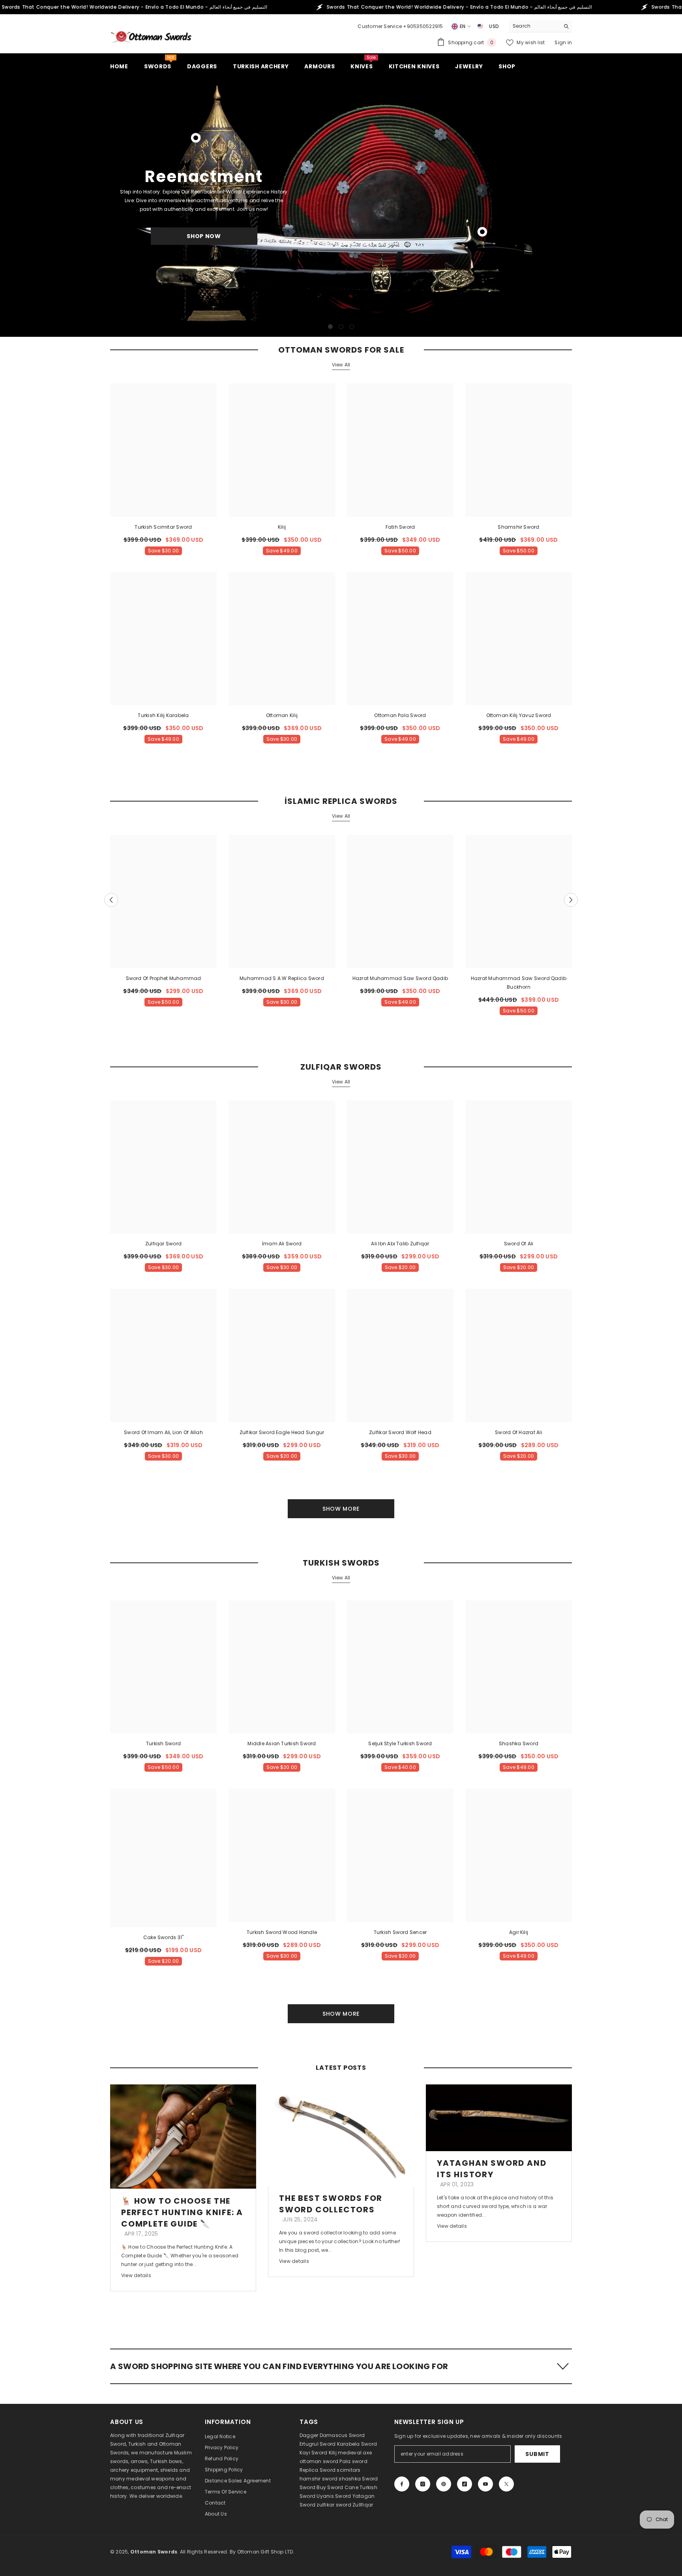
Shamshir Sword (518, 527)
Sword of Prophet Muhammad (164, 978)
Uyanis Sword (334, 2496)
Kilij (282, 527)
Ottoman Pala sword (400, 715)
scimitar (347, 2470)
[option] (341, 206)
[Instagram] (423, 2484)
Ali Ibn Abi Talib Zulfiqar (400, 1244)
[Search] (540, 26)
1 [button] (330, 327)
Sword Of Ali (519, 1244)
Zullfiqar (363, 2505)
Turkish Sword (163, 1743)
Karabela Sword (357, 2444)
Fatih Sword (400, 527)
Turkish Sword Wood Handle (282, 1932)
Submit (537, 2454)
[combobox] (534, 26)
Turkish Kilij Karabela (163, 715)
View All (341, 365)
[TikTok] (465, 2484)
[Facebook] (402, 2484)
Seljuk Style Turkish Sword (400, 1743)
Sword (370, 2479)
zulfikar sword (334, 2505)
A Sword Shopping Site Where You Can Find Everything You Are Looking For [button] (279, 2366)
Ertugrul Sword (318, 2444)
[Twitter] (506, 2484)
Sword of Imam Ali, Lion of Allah (163, 1432)
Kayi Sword (313, 2453)
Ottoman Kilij (282, 715)
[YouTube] (485, 2484)
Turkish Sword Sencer (400, 1932)
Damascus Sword (342, 2435)
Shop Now (204, 236)
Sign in (563, 42)
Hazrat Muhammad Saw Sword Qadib (400, 978)
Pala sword (353, 2461)
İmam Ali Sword (282, 1244)
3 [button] (352, 327)
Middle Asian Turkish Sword (282, 1743)
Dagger (309, 2435)
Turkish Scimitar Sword (163, 527)
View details (136, 2275)
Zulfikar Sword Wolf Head (400, 1432)
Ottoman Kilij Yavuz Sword (519, 715)
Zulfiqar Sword (163, 1244)
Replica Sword (318, 2470)
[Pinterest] (444, 2484)
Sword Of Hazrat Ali (519, 1432)
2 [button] (341, 327)
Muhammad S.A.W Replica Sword (282, 978)
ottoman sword (319, 2461)
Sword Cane (343, 2487)
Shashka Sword (519, 1743)
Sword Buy (313, 2487)
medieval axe (355, 2453)
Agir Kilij (519, 1932)
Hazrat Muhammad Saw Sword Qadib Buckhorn (519, 983)
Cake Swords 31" (164, 1937)
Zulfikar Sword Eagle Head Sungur (282, 1432)
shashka (350, 2479)
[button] (7, 206)
